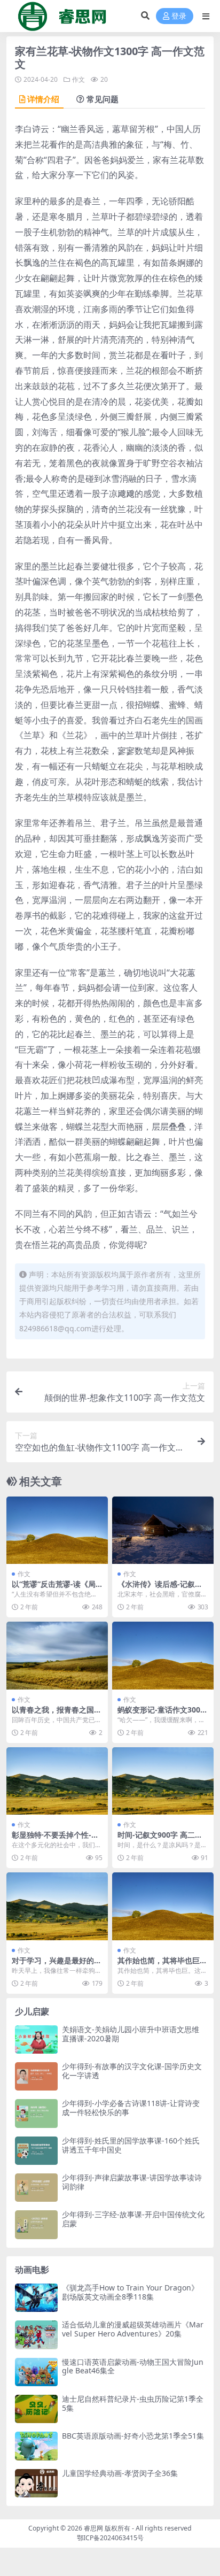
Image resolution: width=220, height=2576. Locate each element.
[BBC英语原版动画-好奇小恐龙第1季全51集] (36, 2446)
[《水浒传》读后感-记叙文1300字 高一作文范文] (163, 1530)
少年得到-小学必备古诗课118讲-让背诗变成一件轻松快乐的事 (131, 2108)
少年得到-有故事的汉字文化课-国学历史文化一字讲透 (132, 2071)
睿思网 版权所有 (107, 2528)
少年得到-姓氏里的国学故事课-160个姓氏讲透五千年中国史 (131, 2145)
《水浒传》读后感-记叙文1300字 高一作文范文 (162, 1588)
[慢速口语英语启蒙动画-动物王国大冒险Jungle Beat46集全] (36, 2372)
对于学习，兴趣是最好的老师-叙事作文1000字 (57, 1965)
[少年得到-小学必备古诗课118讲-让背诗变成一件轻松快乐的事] (36, 2113)
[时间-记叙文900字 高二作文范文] (163, 1781)
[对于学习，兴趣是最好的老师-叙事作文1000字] (57, 1906)
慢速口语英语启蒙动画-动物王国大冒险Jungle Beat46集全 (133, 2366)
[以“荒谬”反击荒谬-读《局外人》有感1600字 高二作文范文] (57, 1530)
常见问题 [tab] (103, 99)
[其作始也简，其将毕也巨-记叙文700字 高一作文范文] (163, 1906)
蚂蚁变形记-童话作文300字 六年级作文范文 (163, 1714)
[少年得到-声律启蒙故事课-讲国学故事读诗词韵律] (36, 2188)
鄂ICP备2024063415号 (110, 2538)
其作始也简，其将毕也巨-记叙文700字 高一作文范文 (162, 1965)
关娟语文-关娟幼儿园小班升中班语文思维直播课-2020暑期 (131, 2034)
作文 (78, 79)
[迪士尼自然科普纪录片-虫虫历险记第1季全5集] (36, 2409)
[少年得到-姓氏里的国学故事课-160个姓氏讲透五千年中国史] (36, 2151)
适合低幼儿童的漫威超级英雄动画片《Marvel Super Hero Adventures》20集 (133, 2329)
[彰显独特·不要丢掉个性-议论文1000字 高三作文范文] (57, 1781)
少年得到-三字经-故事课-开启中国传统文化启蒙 (133, 2219)
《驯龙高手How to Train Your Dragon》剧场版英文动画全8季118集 (130, 2292)
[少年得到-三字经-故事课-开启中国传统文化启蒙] (36, 2224)
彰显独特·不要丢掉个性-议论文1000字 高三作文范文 (55, 1839)
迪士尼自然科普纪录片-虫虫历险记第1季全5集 (133, 2403)
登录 (179, 16)
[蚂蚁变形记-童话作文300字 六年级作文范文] (163, 1656)
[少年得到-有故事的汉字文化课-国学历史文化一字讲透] (36, 2076)
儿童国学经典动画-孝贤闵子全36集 (120, 2473)
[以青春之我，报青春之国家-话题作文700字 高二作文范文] (57, 1656)
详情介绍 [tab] (43, 99)
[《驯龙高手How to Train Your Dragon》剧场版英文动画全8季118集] (36, 2298)
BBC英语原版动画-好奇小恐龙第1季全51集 (133, 2436)
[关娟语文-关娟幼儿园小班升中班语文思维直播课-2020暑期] (36, 2039)
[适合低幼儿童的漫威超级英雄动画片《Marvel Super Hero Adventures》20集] (36, 2335)
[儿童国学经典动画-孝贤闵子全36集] (36, 2483)
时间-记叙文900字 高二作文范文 (160, 1839)
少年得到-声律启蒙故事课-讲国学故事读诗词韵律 (132, 2182)
